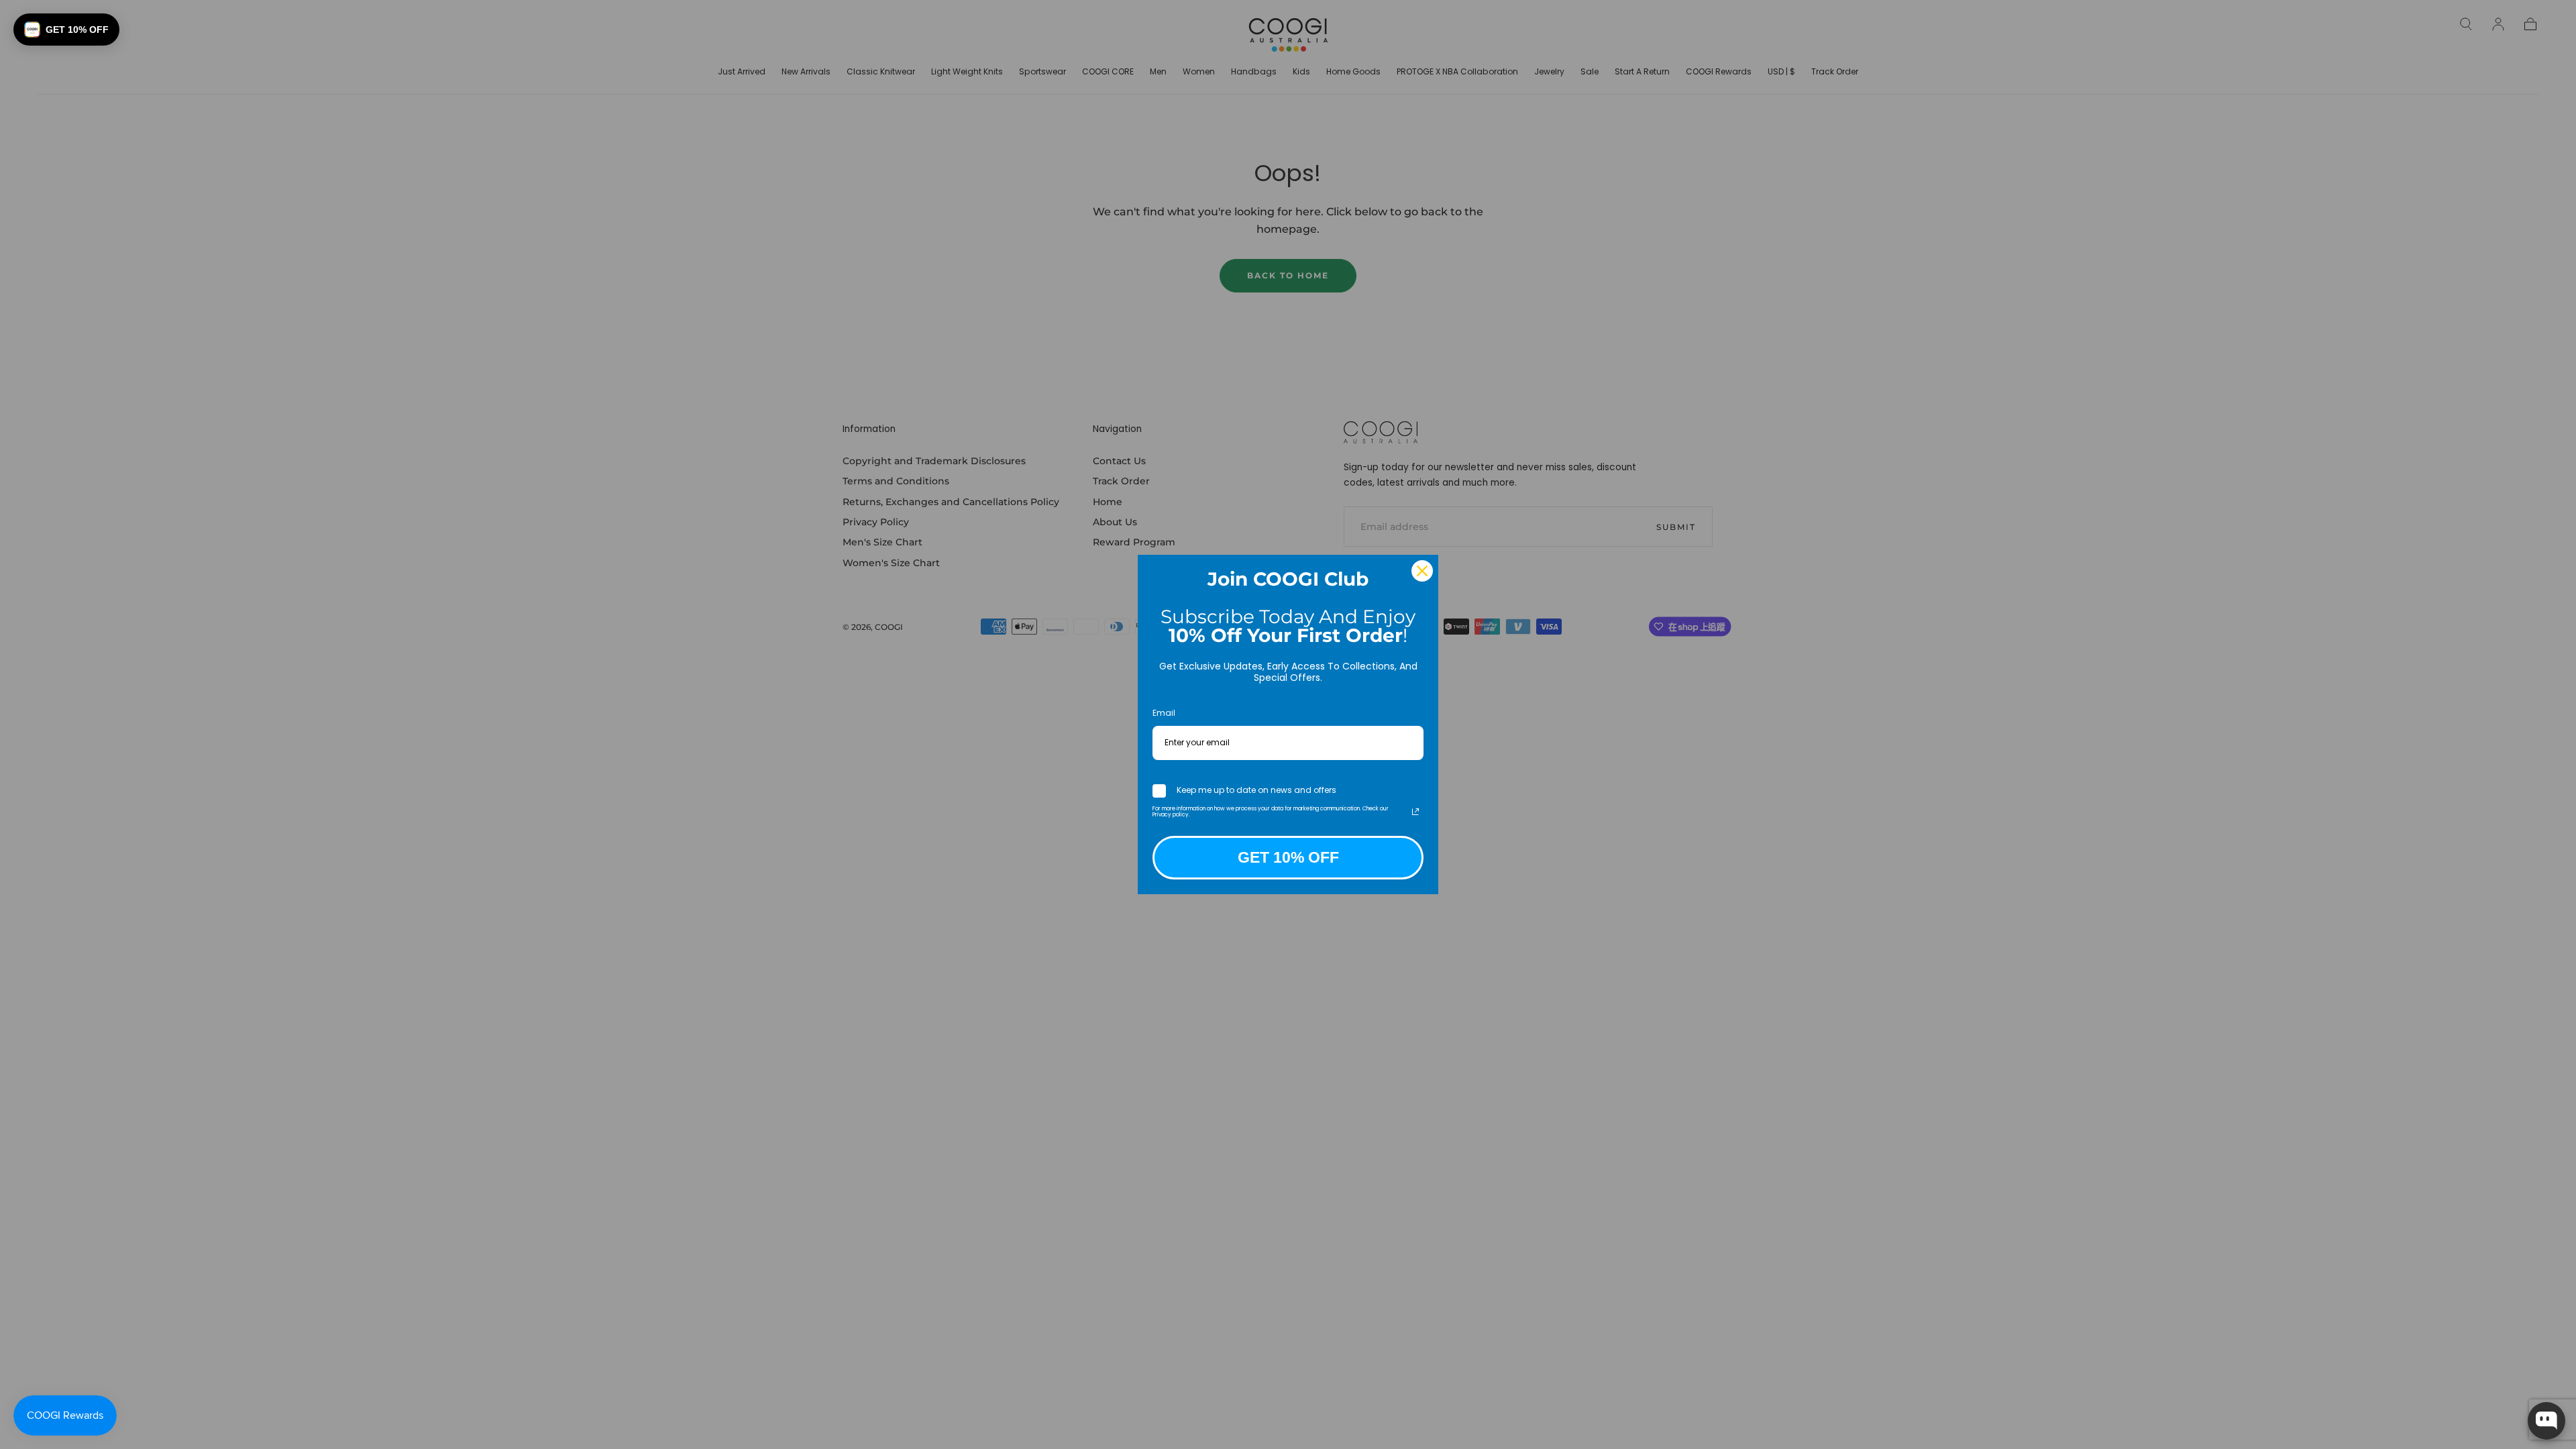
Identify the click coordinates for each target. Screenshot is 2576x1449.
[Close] (1422, 571)
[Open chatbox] (2546, 1421)
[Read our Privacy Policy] (1415, 812)
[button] (66, 30)
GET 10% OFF (1288, 857)
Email (1164, 713)
